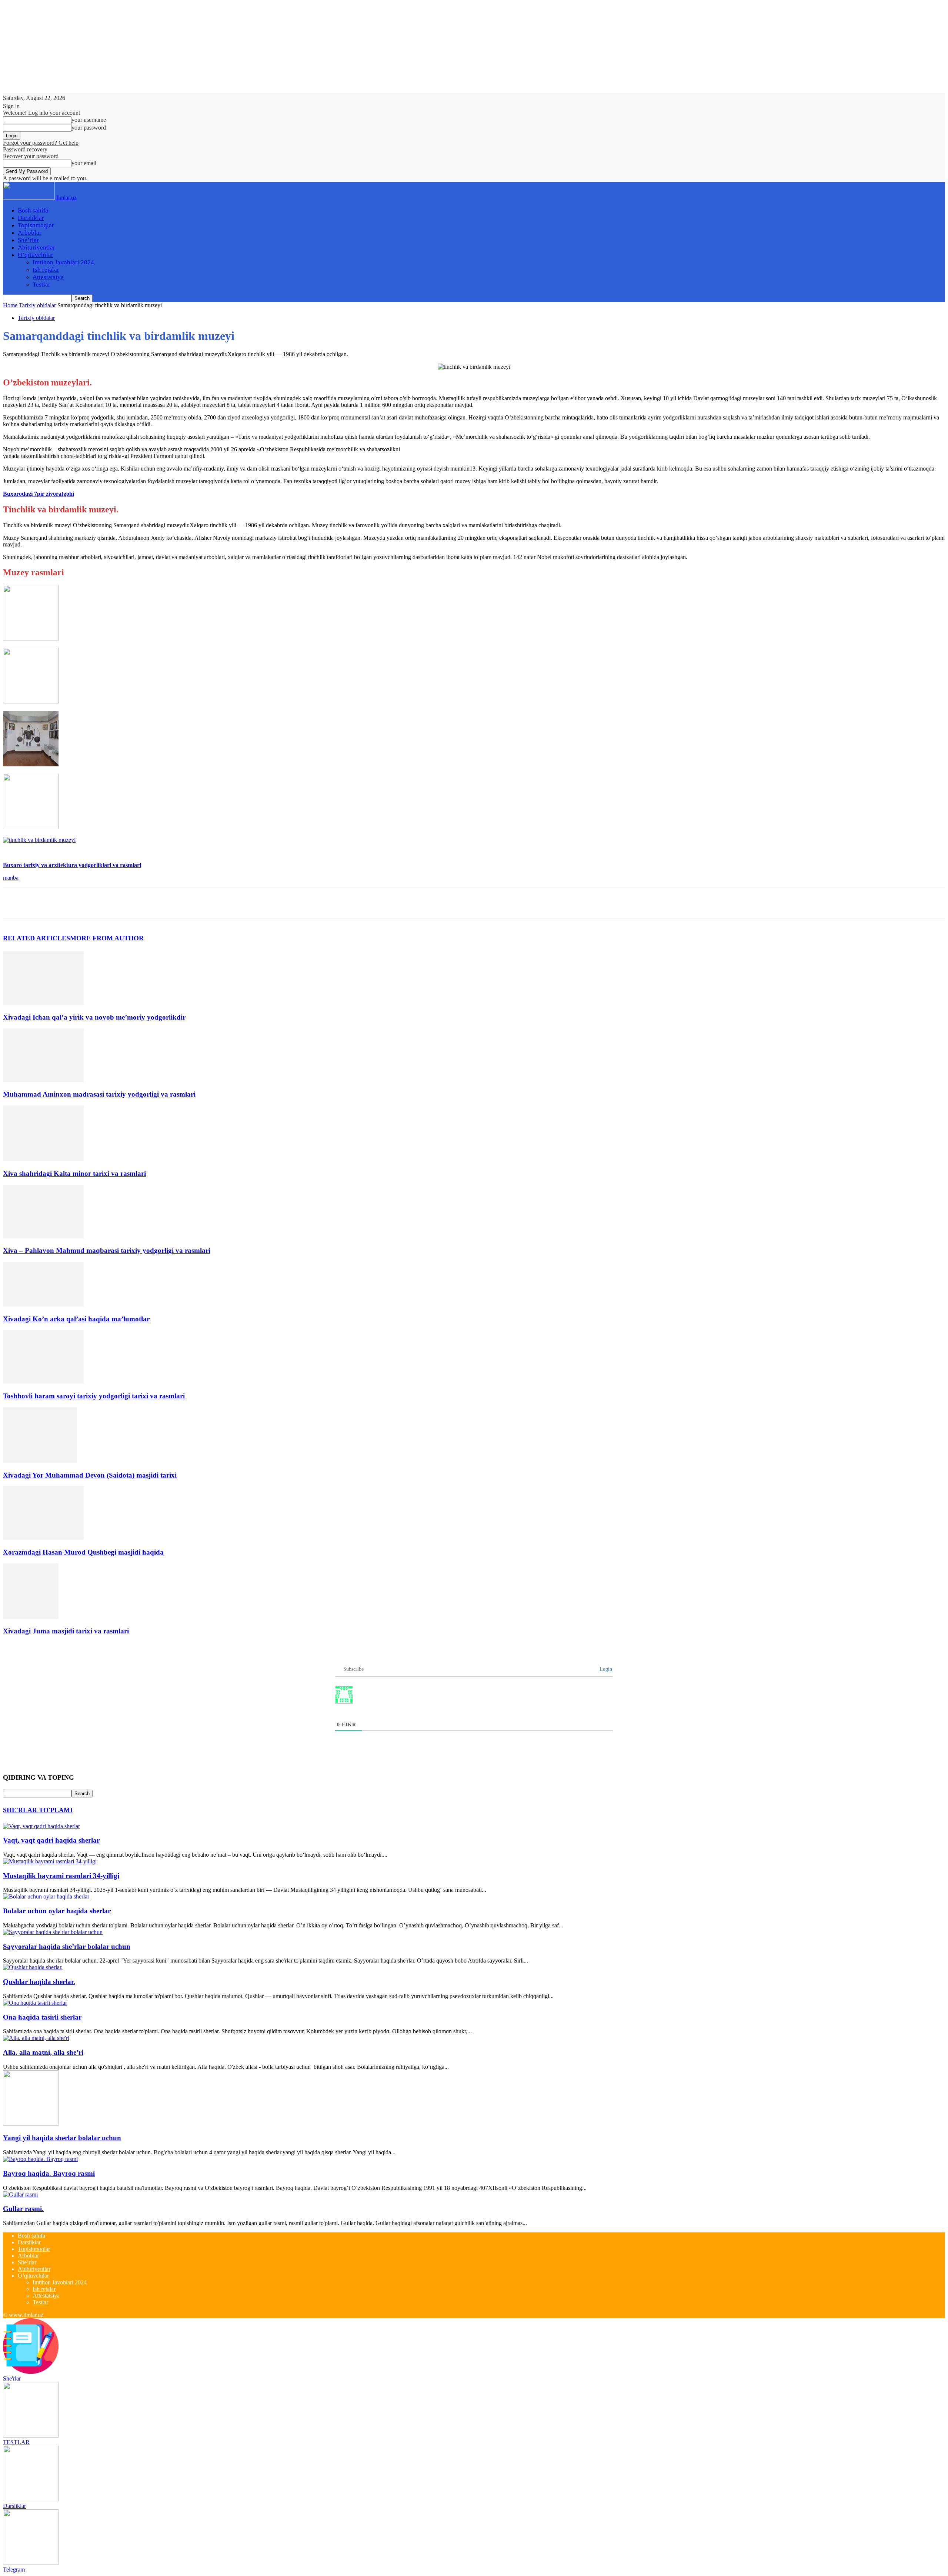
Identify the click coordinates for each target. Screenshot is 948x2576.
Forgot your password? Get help (41, 143)
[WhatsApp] (95, 903)
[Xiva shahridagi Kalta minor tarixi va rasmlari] (43, 1159)
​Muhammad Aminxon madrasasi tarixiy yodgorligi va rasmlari (99, 1094)
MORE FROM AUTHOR (107, 938)
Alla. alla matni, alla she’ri (43, 2052)
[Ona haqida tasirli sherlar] (35, 2003)
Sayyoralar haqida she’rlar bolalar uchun (67, 1946)
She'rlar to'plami (38, 1810)
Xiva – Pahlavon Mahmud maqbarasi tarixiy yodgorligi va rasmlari (107, 1250)
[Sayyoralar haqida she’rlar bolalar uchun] (53, 1932)
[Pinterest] (69, 903)
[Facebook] (15, 903)
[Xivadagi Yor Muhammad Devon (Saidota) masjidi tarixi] (40, 1461)
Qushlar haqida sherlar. (39, 1982)
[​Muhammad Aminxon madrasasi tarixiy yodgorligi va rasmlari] (43, 1080)
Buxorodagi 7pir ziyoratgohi (39, 494)
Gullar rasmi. (23, 2209)
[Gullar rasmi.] (20, 2194)
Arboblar (30, 233)
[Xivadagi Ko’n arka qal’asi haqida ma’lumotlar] (43, 1304)
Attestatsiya (48, 277)
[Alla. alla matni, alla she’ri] (36, 2038)
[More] (122, 903)
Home (10, 305)
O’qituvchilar (36, 255)
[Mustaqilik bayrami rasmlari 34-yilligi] (50, 1861)
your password (89, 128)
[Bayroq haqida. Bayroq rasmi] (40, 2159)
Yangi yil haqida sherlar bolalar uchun (62, 2138)
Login (605, 1669)
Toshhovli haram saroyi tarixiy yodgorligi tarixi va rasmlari (94, 1396)
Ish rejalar (46, 270)
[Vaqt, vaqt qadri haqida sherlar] (41, 1826)
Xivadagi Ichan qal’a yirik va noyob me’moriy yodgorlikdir (94, 1017)
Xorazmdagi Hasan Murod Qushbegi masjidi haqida (83, 1552)
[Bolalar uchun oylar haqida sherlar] (46, 1896)
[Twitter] (42, 903)
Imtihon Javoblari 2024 (63, 262)
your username (89, 120)
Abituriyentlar (36, 247)
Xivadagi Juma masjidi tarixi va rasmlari (66, 1631)
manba (11, 878)
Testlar (41, 285)
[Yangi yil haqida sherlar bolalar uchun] (31, 2124)
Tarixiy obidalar (37, 305)
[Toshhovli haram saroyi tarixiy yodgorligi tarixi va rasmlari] (43, 1381)
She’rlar (28, 240)
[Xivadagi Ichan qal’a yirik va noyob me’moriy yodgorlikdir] (43, 1003)
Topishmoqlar (36, 225)
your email (84, 163)
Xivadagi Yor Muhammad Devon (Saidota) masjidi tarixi (90, 1475)
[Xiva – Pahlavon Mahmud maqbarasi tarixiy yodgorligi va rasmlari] (43, 1236)
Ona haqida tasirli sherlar (42, 2017)
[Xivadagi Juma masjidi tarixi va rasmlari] (31, 1617)
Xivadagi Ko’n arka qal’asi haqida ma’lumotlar (76, 1319)
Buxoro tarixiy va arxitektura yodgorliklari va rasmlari (72, 865)
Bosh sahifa (33, 210)
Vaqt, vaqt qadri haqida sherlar (51, 1840)
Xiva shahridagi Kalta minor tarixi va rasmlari (74, 1173)
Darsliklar (31, 218)
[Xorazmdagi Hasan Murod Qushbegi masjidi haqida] (43, 1538)
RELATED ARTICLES (36, 938)
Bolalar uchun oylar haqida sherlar (57, 1911)
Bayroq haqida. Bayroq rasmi (49, 2173)
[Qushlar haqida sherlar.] (33, 1967)
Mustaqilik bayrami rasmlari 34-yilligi (61, 1876)
